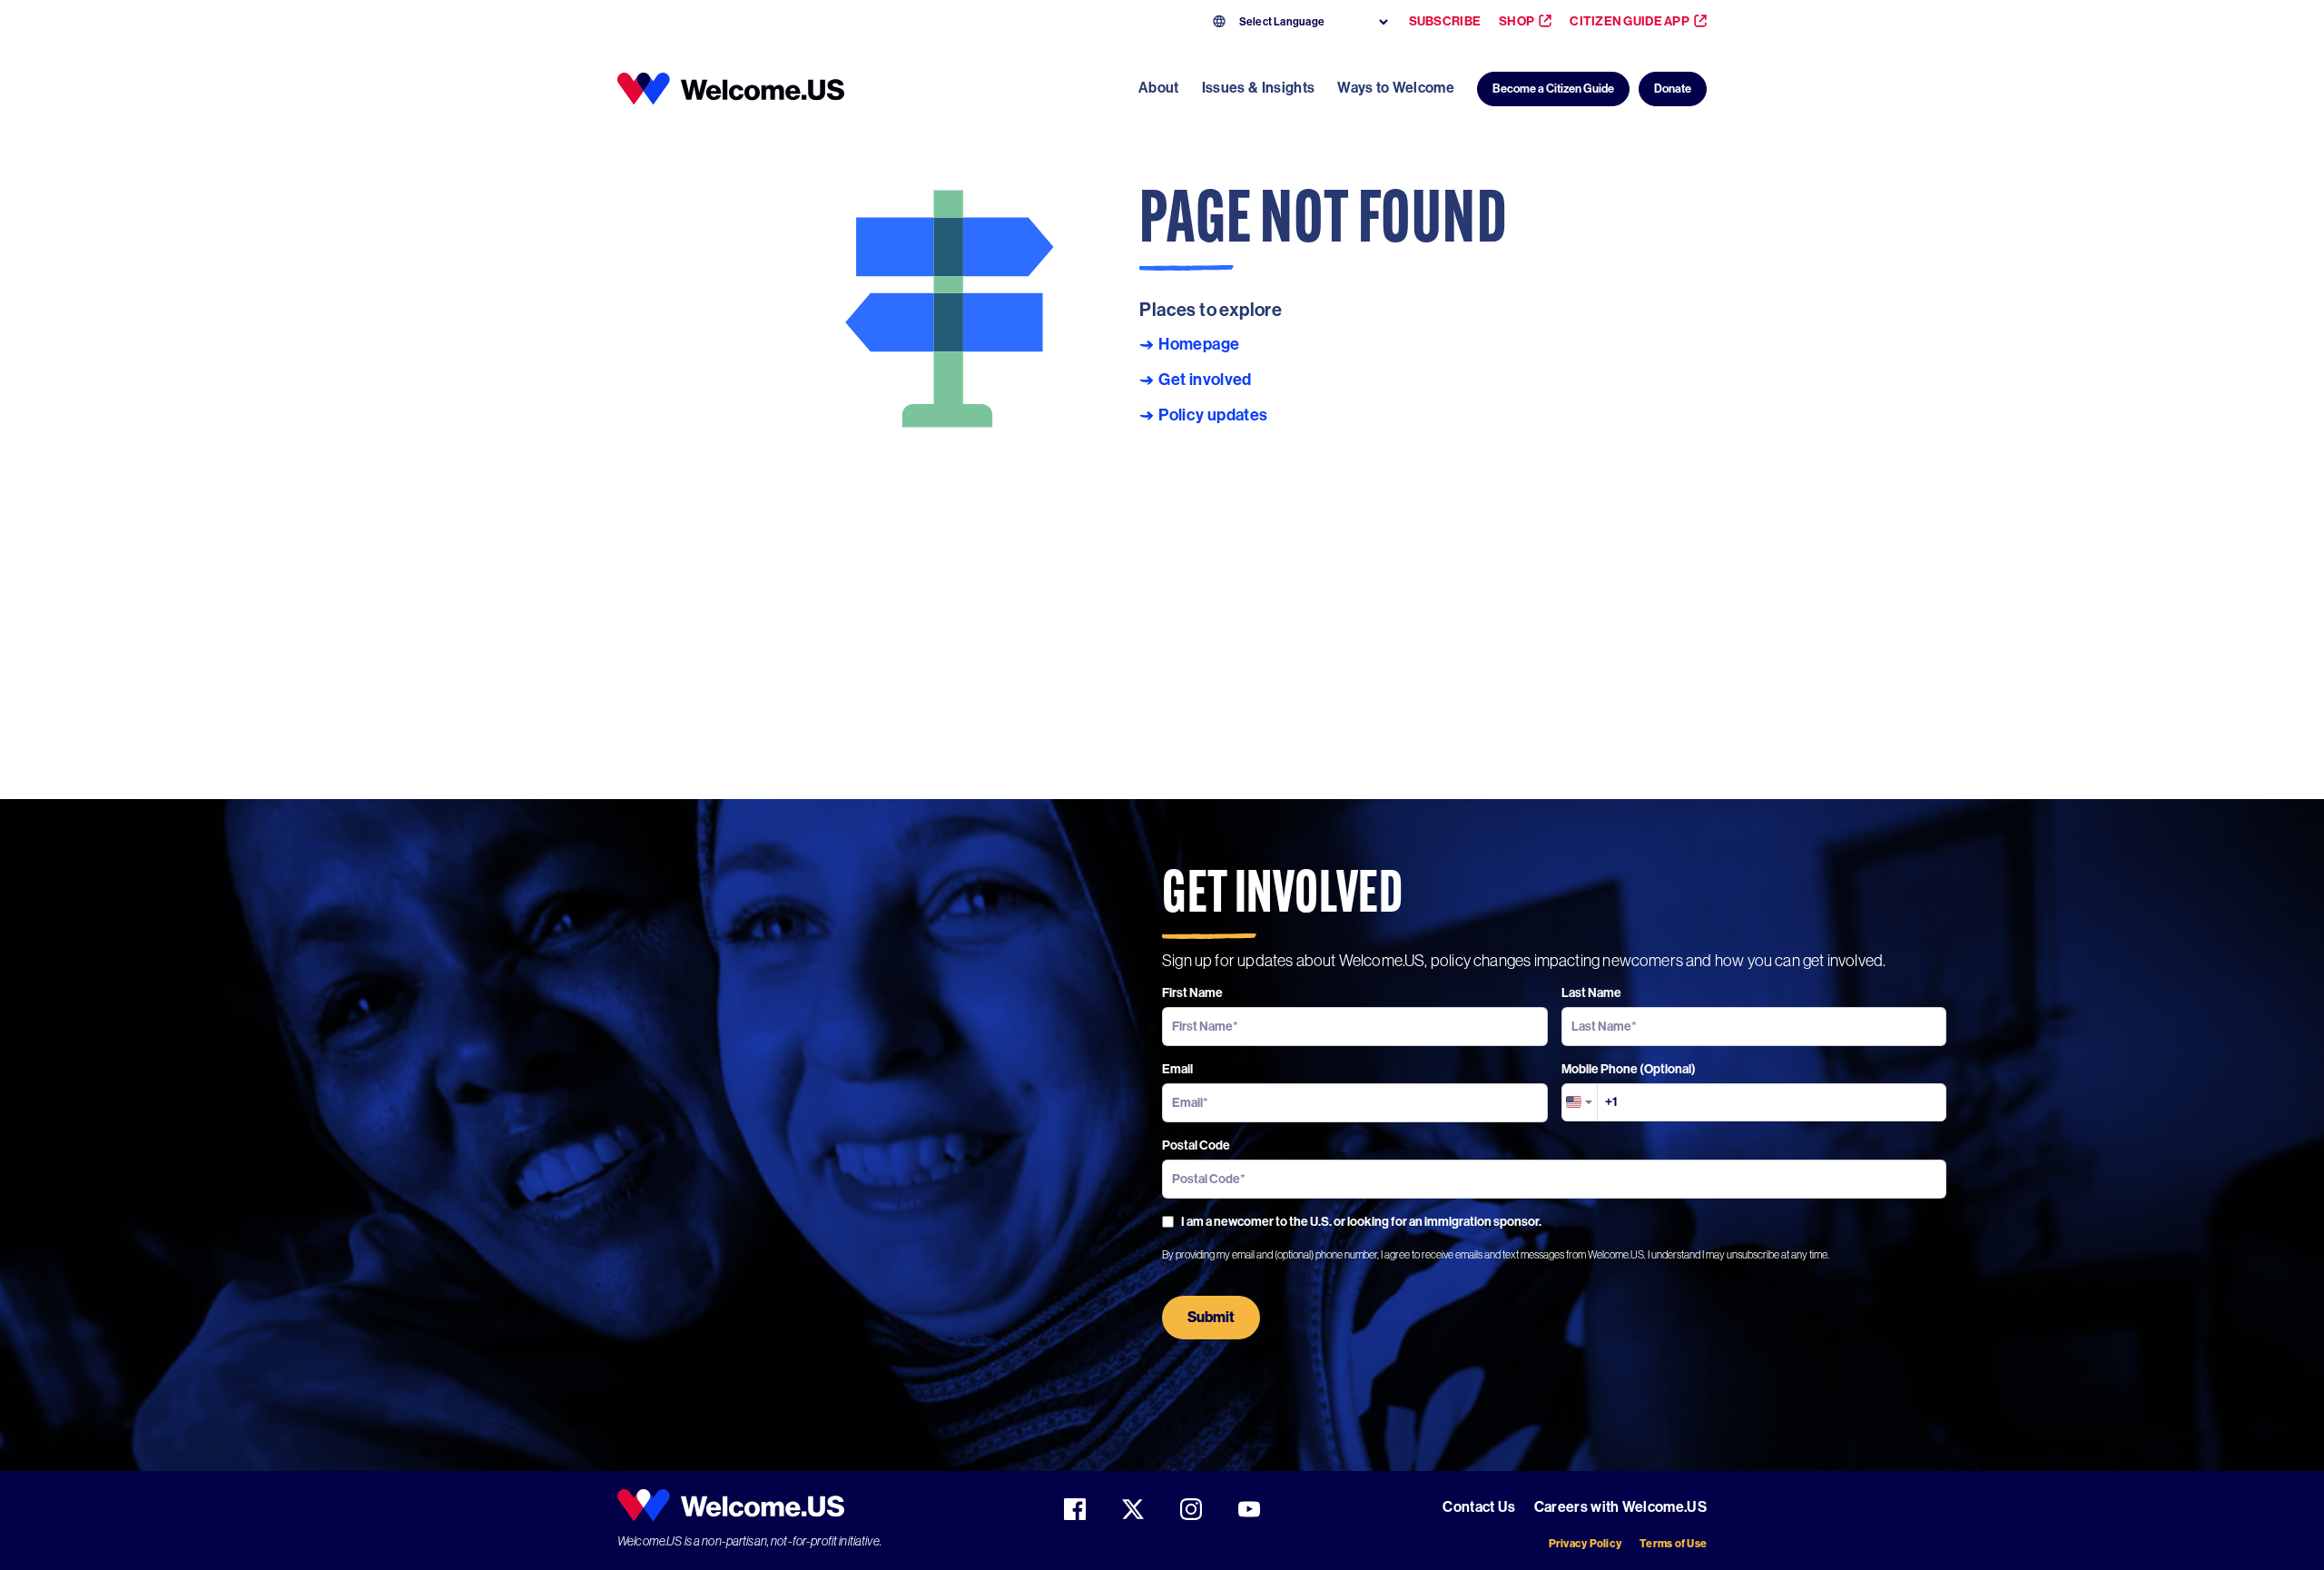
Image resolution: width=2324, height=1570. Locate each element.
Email (1177, 1069)
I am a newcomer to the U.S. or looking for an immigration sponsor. (1361, 1222)
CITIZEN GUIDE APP (1630, 21)
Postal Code (1196, 1145)
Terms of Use (1673, 1544)
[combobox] (1580, 1102)
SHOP (1517, 21)
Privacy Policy (1585, 1544)
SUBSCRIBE (1445, 21)
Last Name (1591, 993)
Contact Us (1479, 1507)
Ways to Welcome (1396, 88)
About (1159, 88)
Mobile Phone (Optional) (1629, 1069)
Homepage (1199, 345)
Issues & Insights (1258, 88)
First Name (1192, 993)
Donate (1673, 89)
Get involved (1205, 380)
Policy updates (1213, 416)
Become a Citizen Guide (1553, 89)
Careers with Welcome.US (1620, 1507)
